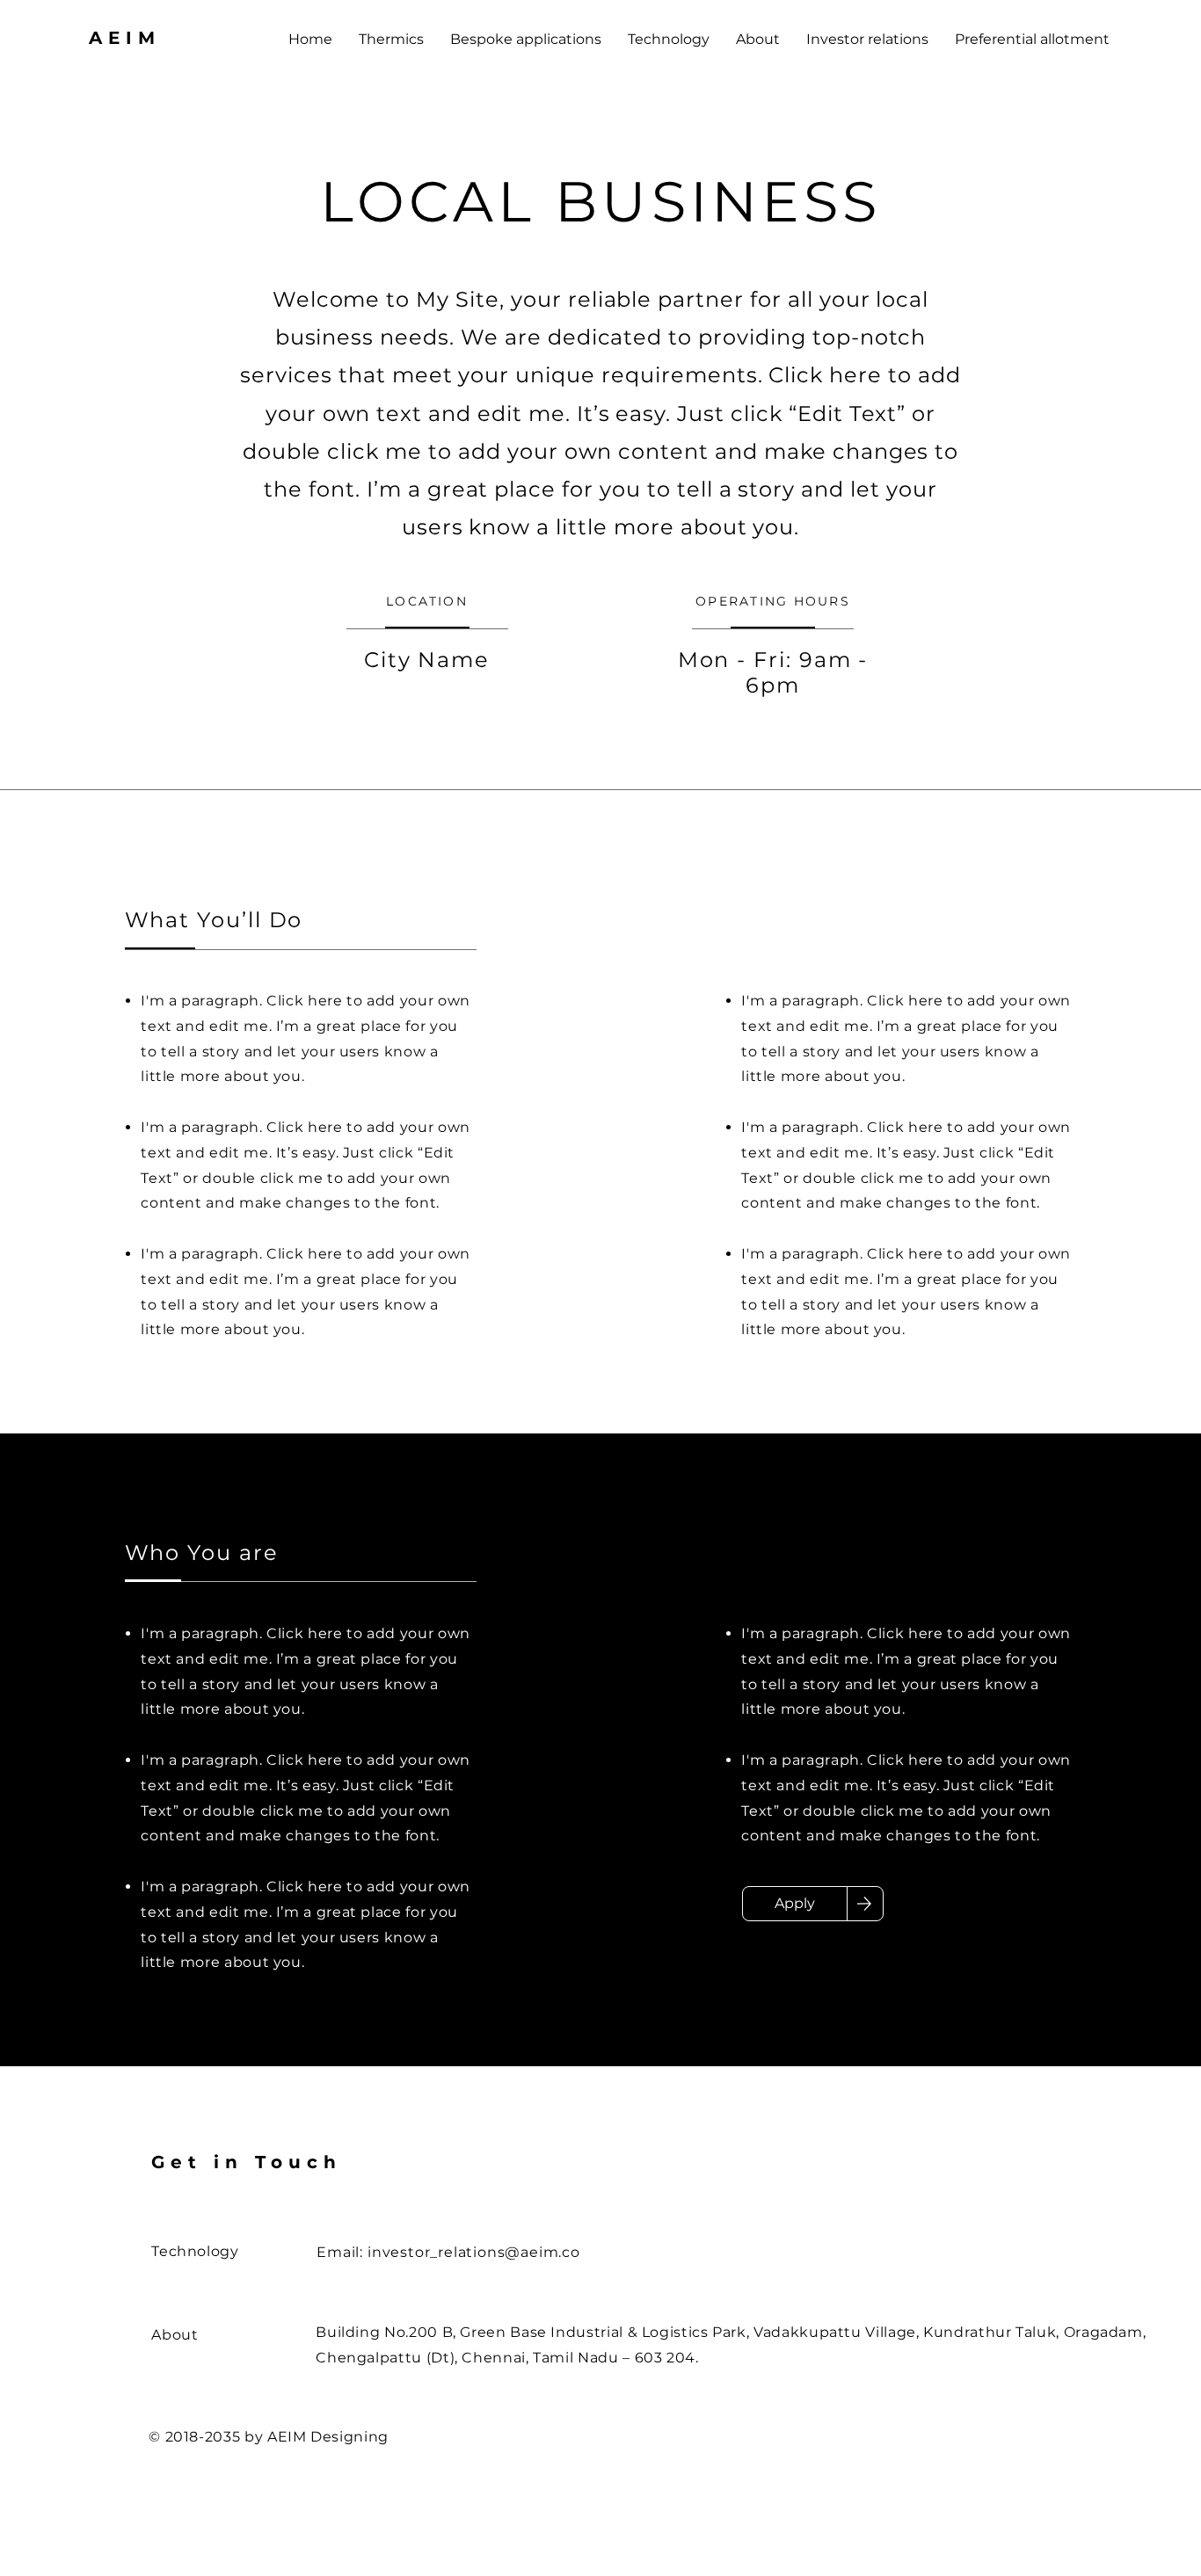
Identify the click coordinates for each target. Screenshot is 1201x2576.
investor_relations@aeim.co (474, 2252)
